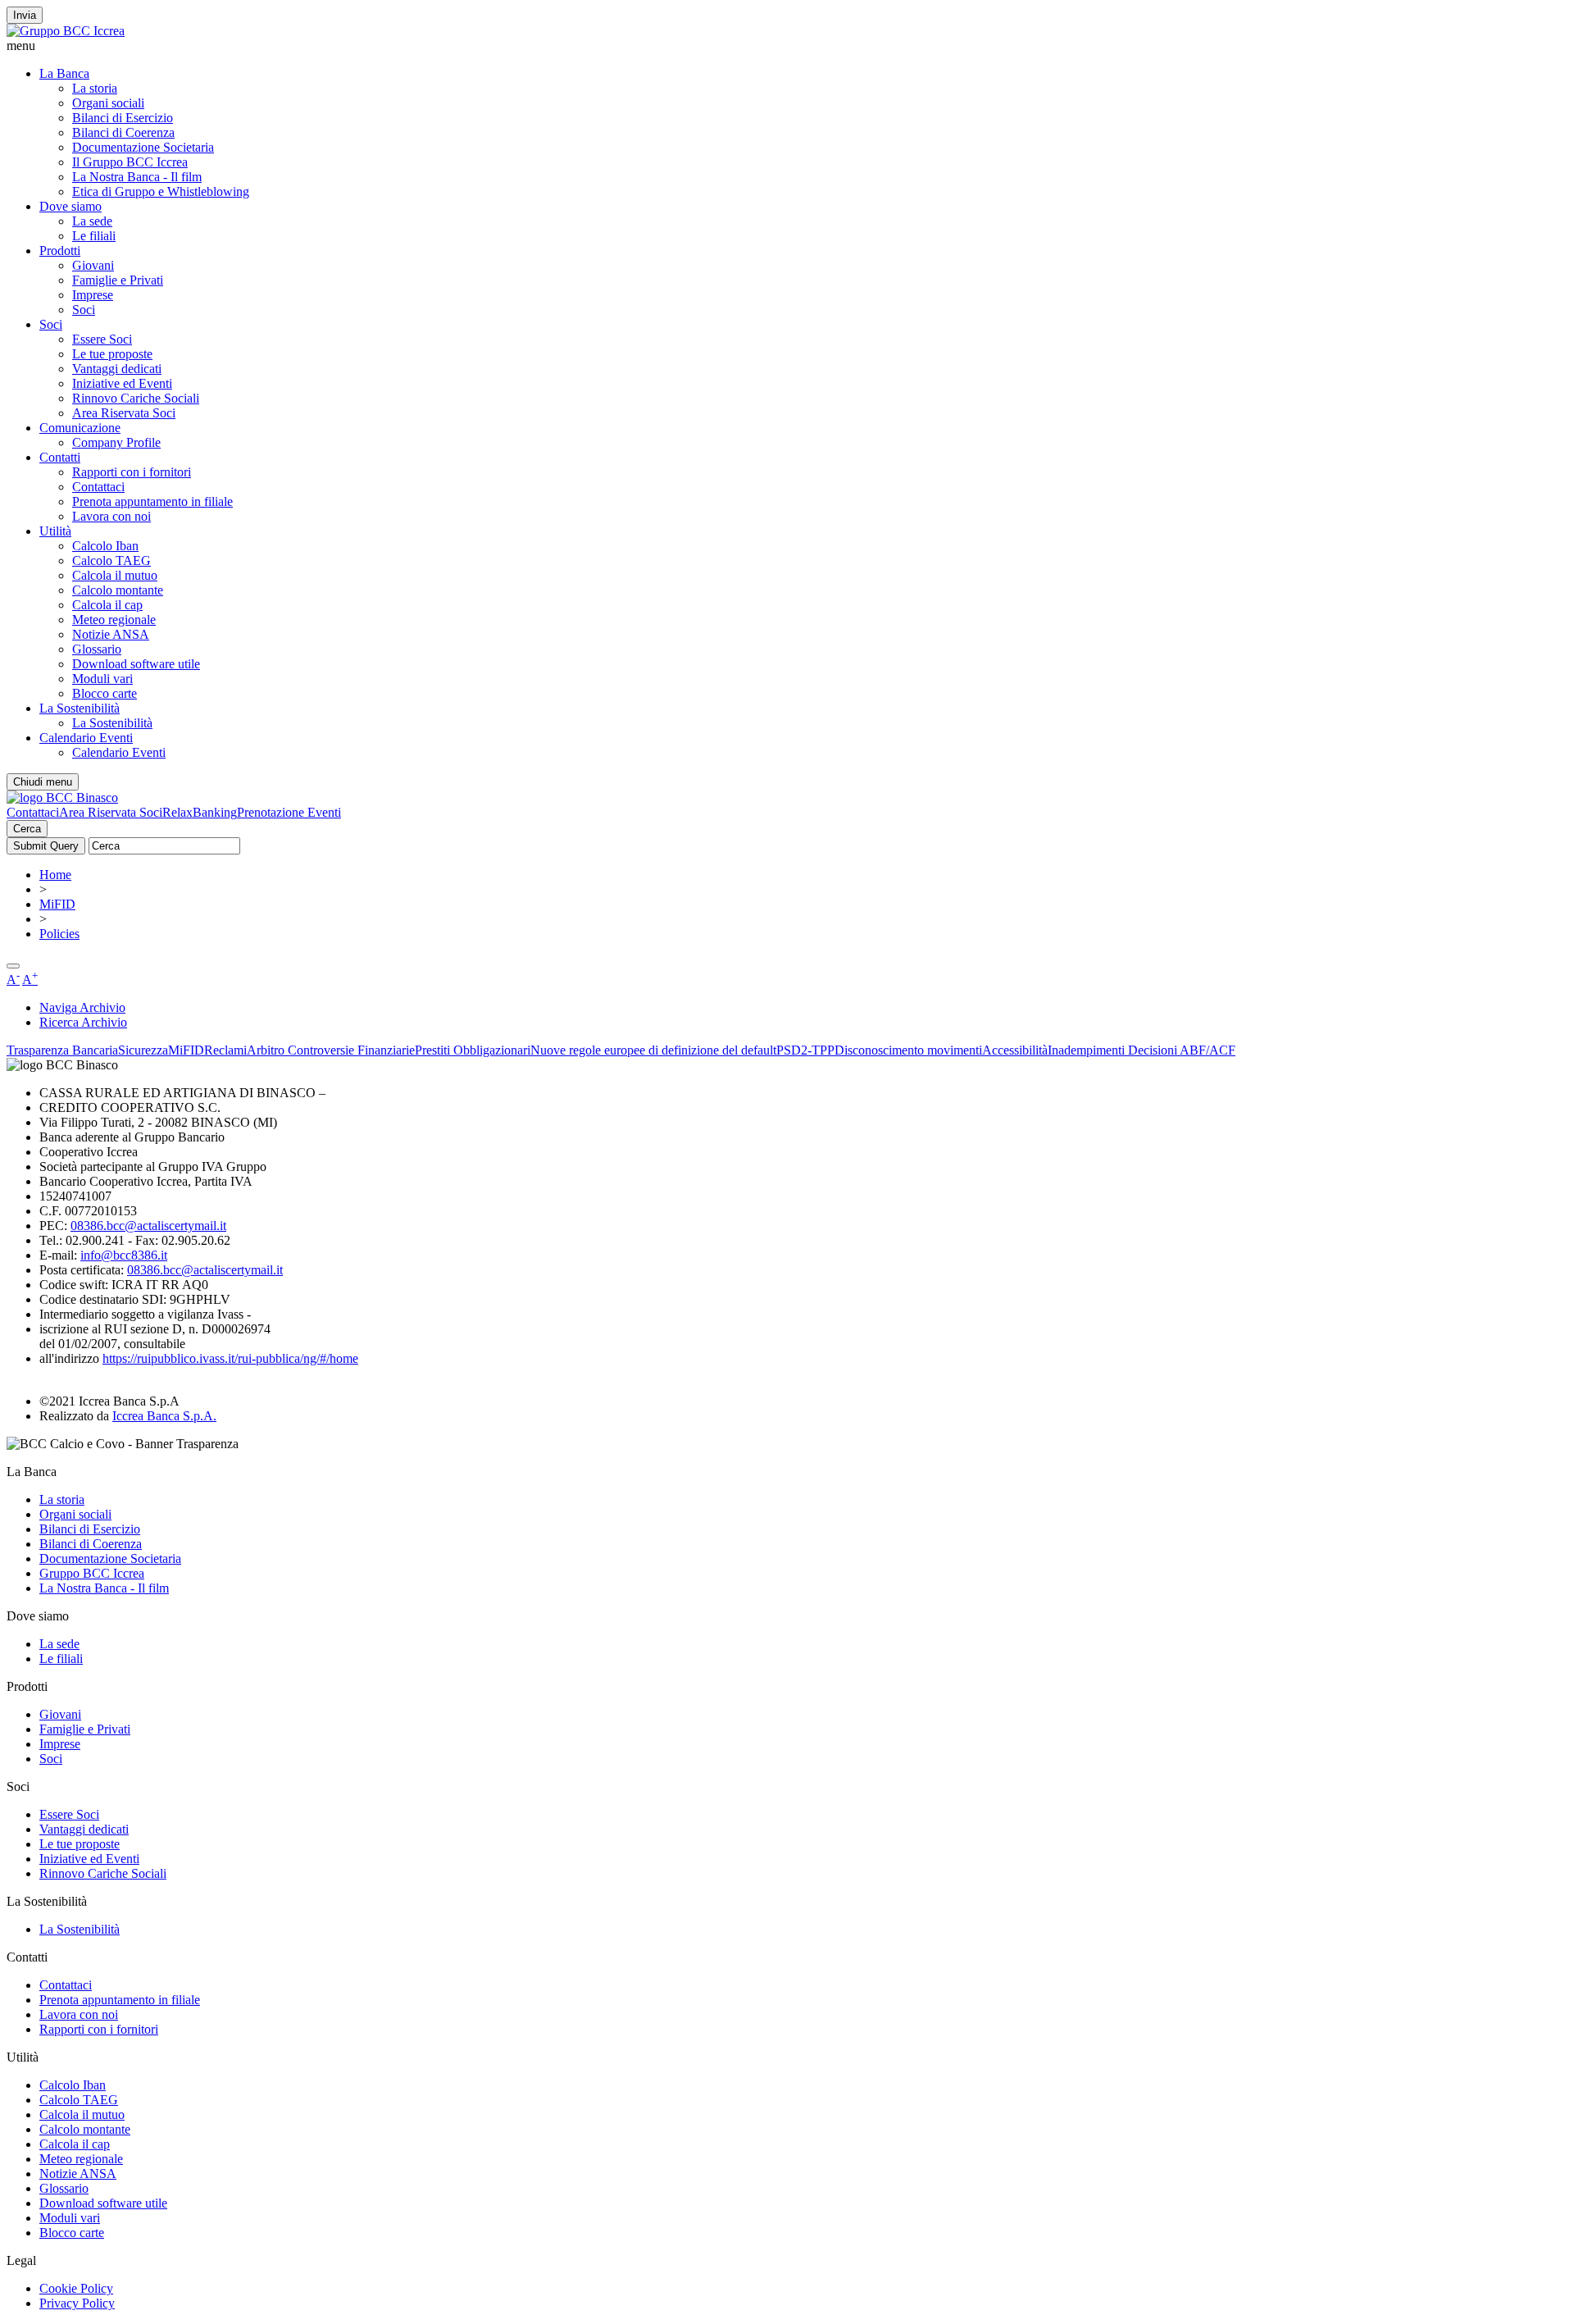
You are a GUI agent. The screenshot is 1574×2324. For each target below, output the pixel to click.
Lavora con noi (111, 516)
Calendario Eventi (86, 738)
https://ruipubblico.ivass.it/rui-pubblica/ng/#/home (230, 1358)
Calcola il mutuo (115, 575)
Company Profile (116, 442)
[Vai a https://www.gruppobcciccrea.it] (66, 31)
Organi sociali (108, 103)
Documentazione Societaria (143, 147)
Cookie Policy (76, 2288)
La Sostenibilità (80, 708)
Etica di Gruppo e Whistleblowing (161, 191)
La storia (95, 88)
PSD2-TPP (805, 1050)
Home (55, 875)
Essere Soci (102, 339)
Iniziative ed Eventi (122, 383)
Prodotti (60, 251)
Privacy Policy (77, 2303)
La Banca (64, 73)
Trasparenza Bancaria (62, 1050)
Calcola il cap (107, 605)
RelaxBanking (200, 812)
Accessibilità (1015, 1050)
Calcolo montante (118, 590)
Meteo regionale (114, 620)
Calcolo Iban (105, 546)
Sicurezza (143, 1050)
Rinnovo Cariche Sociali (136, 398)
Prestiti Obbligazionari (473, 1050)
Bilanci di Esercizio (123, 118)
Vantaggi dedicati (117, 369)
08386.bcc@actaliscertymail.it (148, 1226)
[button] (787, 46)
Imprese (93, 295)
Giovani (93, 265)
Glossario (97, 649)
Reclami (225, 1050)
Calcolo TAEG (111, 560)
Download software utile (136, 664)
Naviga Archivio (82, 1007)
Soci (84, 310)
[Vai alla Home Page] (62, 797)
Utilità (55, 531)
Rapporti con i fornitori (132, 472)
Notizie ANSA (111, 634)
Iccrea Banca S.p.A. (164, 1416)
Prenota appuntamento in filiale (152, 501)
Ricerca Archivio (83, 1022)
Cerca (27, 829)
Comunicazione (80, 428)
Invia (25, 15)
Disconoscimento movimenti (908, 1050)
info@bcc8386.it (124, 1255)
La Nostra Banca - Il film (137, 177)
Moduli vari (102, 679)
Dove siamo (71, 206)
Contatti (60, 457)
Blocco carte (105, 693)
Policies (59, 934)
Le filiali (94, 236)
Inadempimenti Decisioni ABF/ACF (1142, 1050)
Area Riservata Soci (124, 413)
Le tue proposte (112, 354)
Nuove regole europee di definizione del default (653, 1050)
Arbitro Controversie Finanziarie (331, 1050)
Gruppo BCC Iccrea (92, 1573)
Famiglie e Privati (118, 280)
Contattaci (98, 487)
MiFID (57, 904)
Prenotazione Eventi (289, 812)
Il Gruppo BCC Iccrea (130, 162)
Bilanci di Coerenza (123, 132)
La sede (92, 221)
